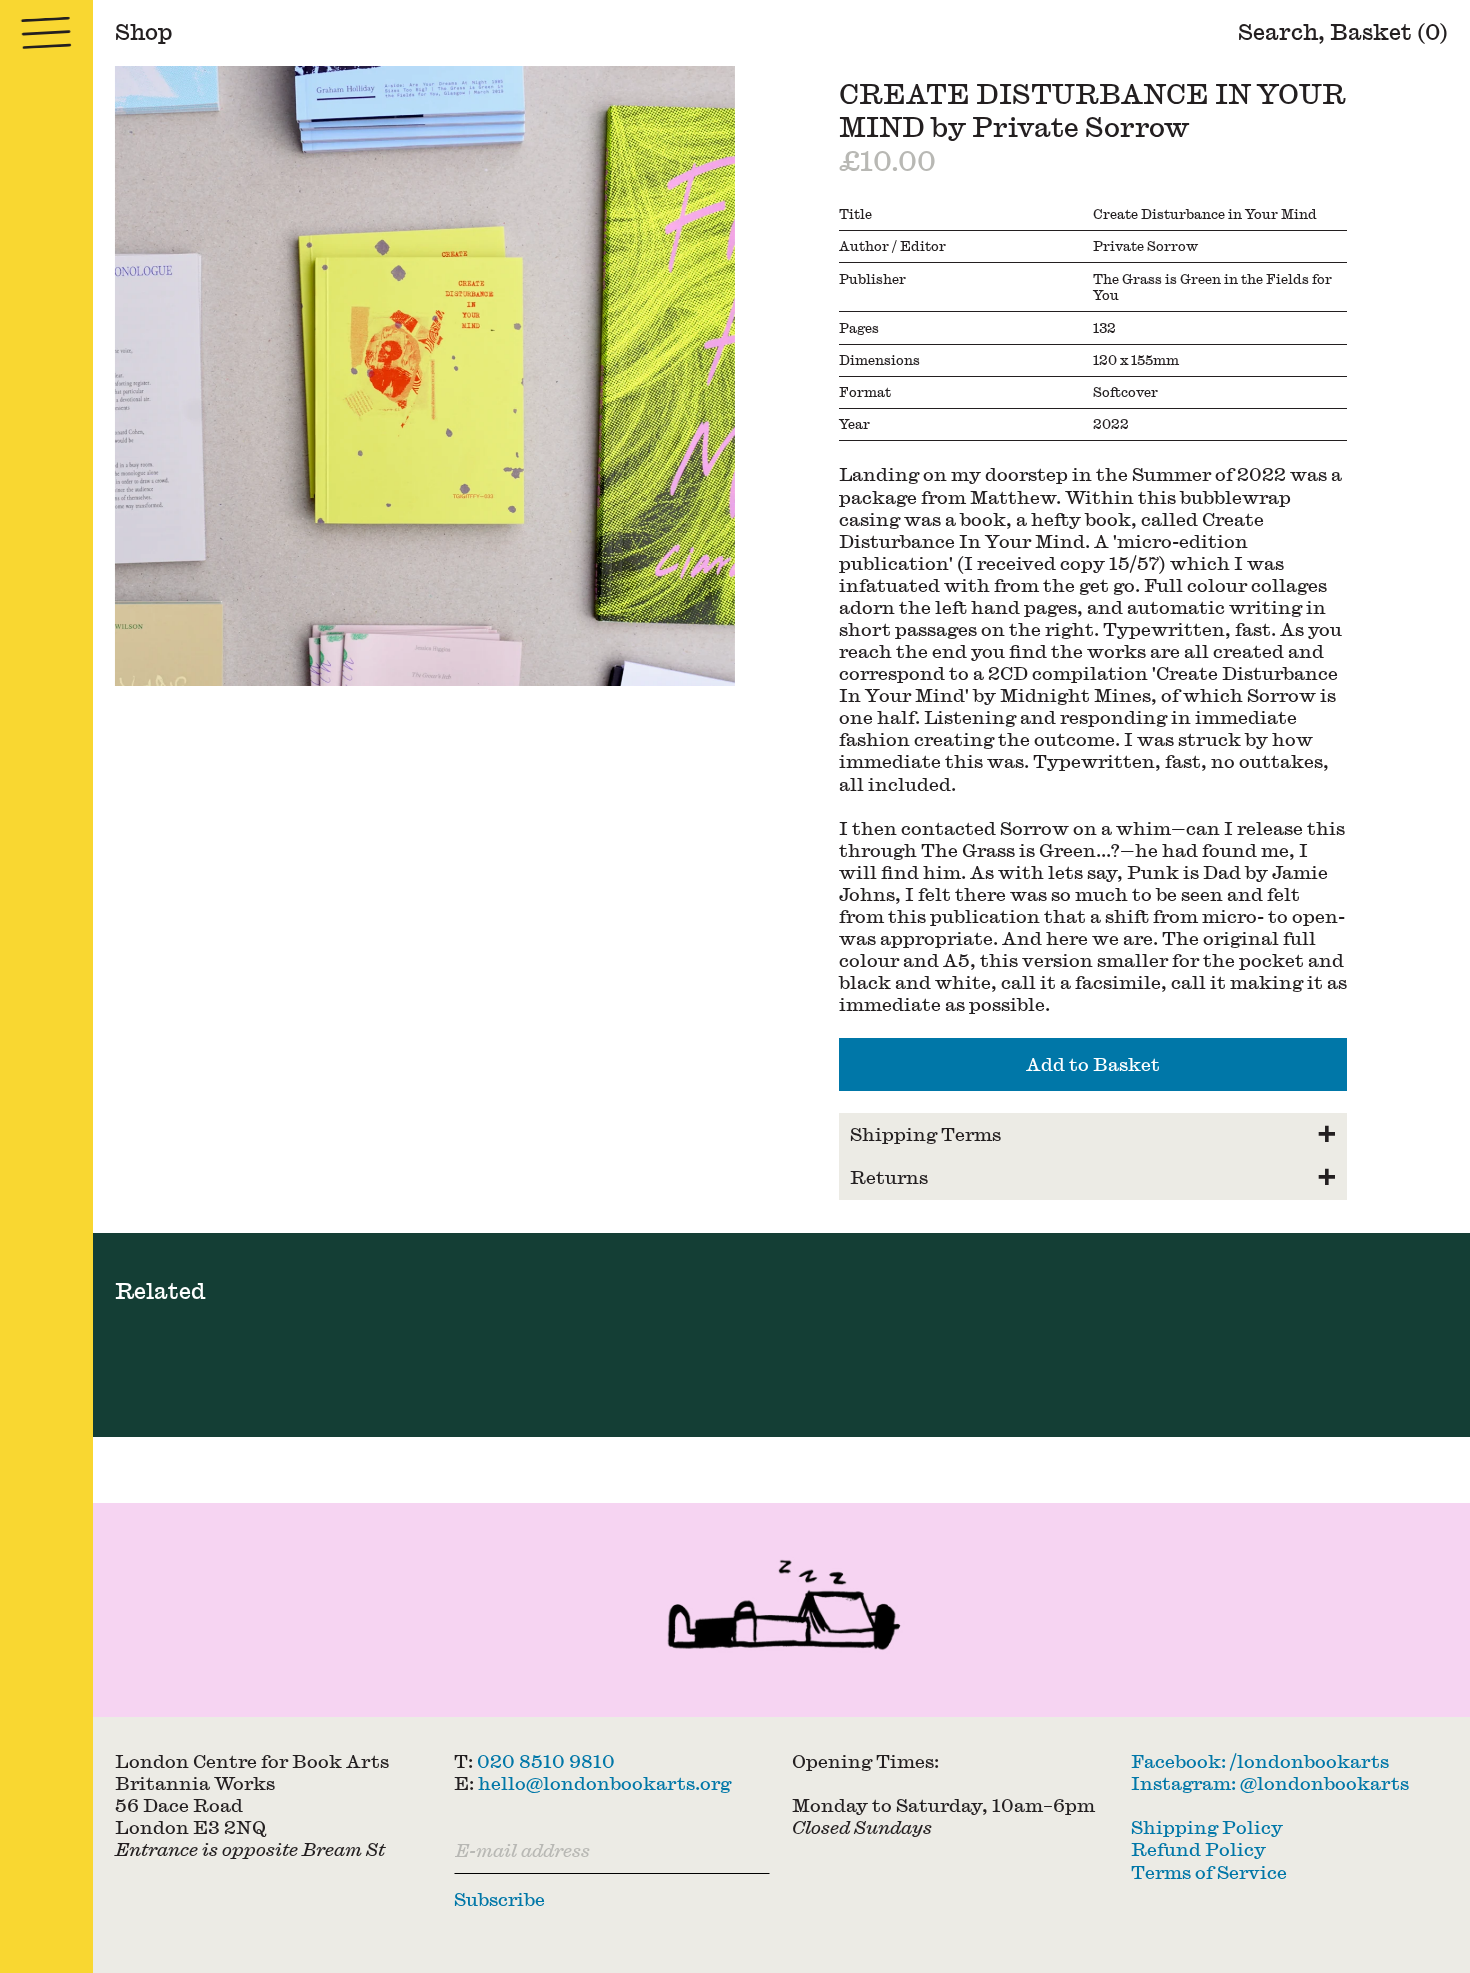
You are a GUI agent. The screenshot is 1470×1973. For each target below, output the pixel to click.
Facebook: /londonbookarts (1260, 1760)
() (1389, 31)
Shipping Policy (1207, 1826)
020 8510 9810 (546, 1760)
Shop (144, 31)
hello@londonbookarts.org (604, 1782)
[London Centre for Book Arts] (781, 1610)
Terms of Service (1209, 1870)
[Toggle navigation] (46, 33)
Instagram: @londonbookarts (1270, 1782)
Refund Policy (1198, 1848)
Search (1278, 31)
